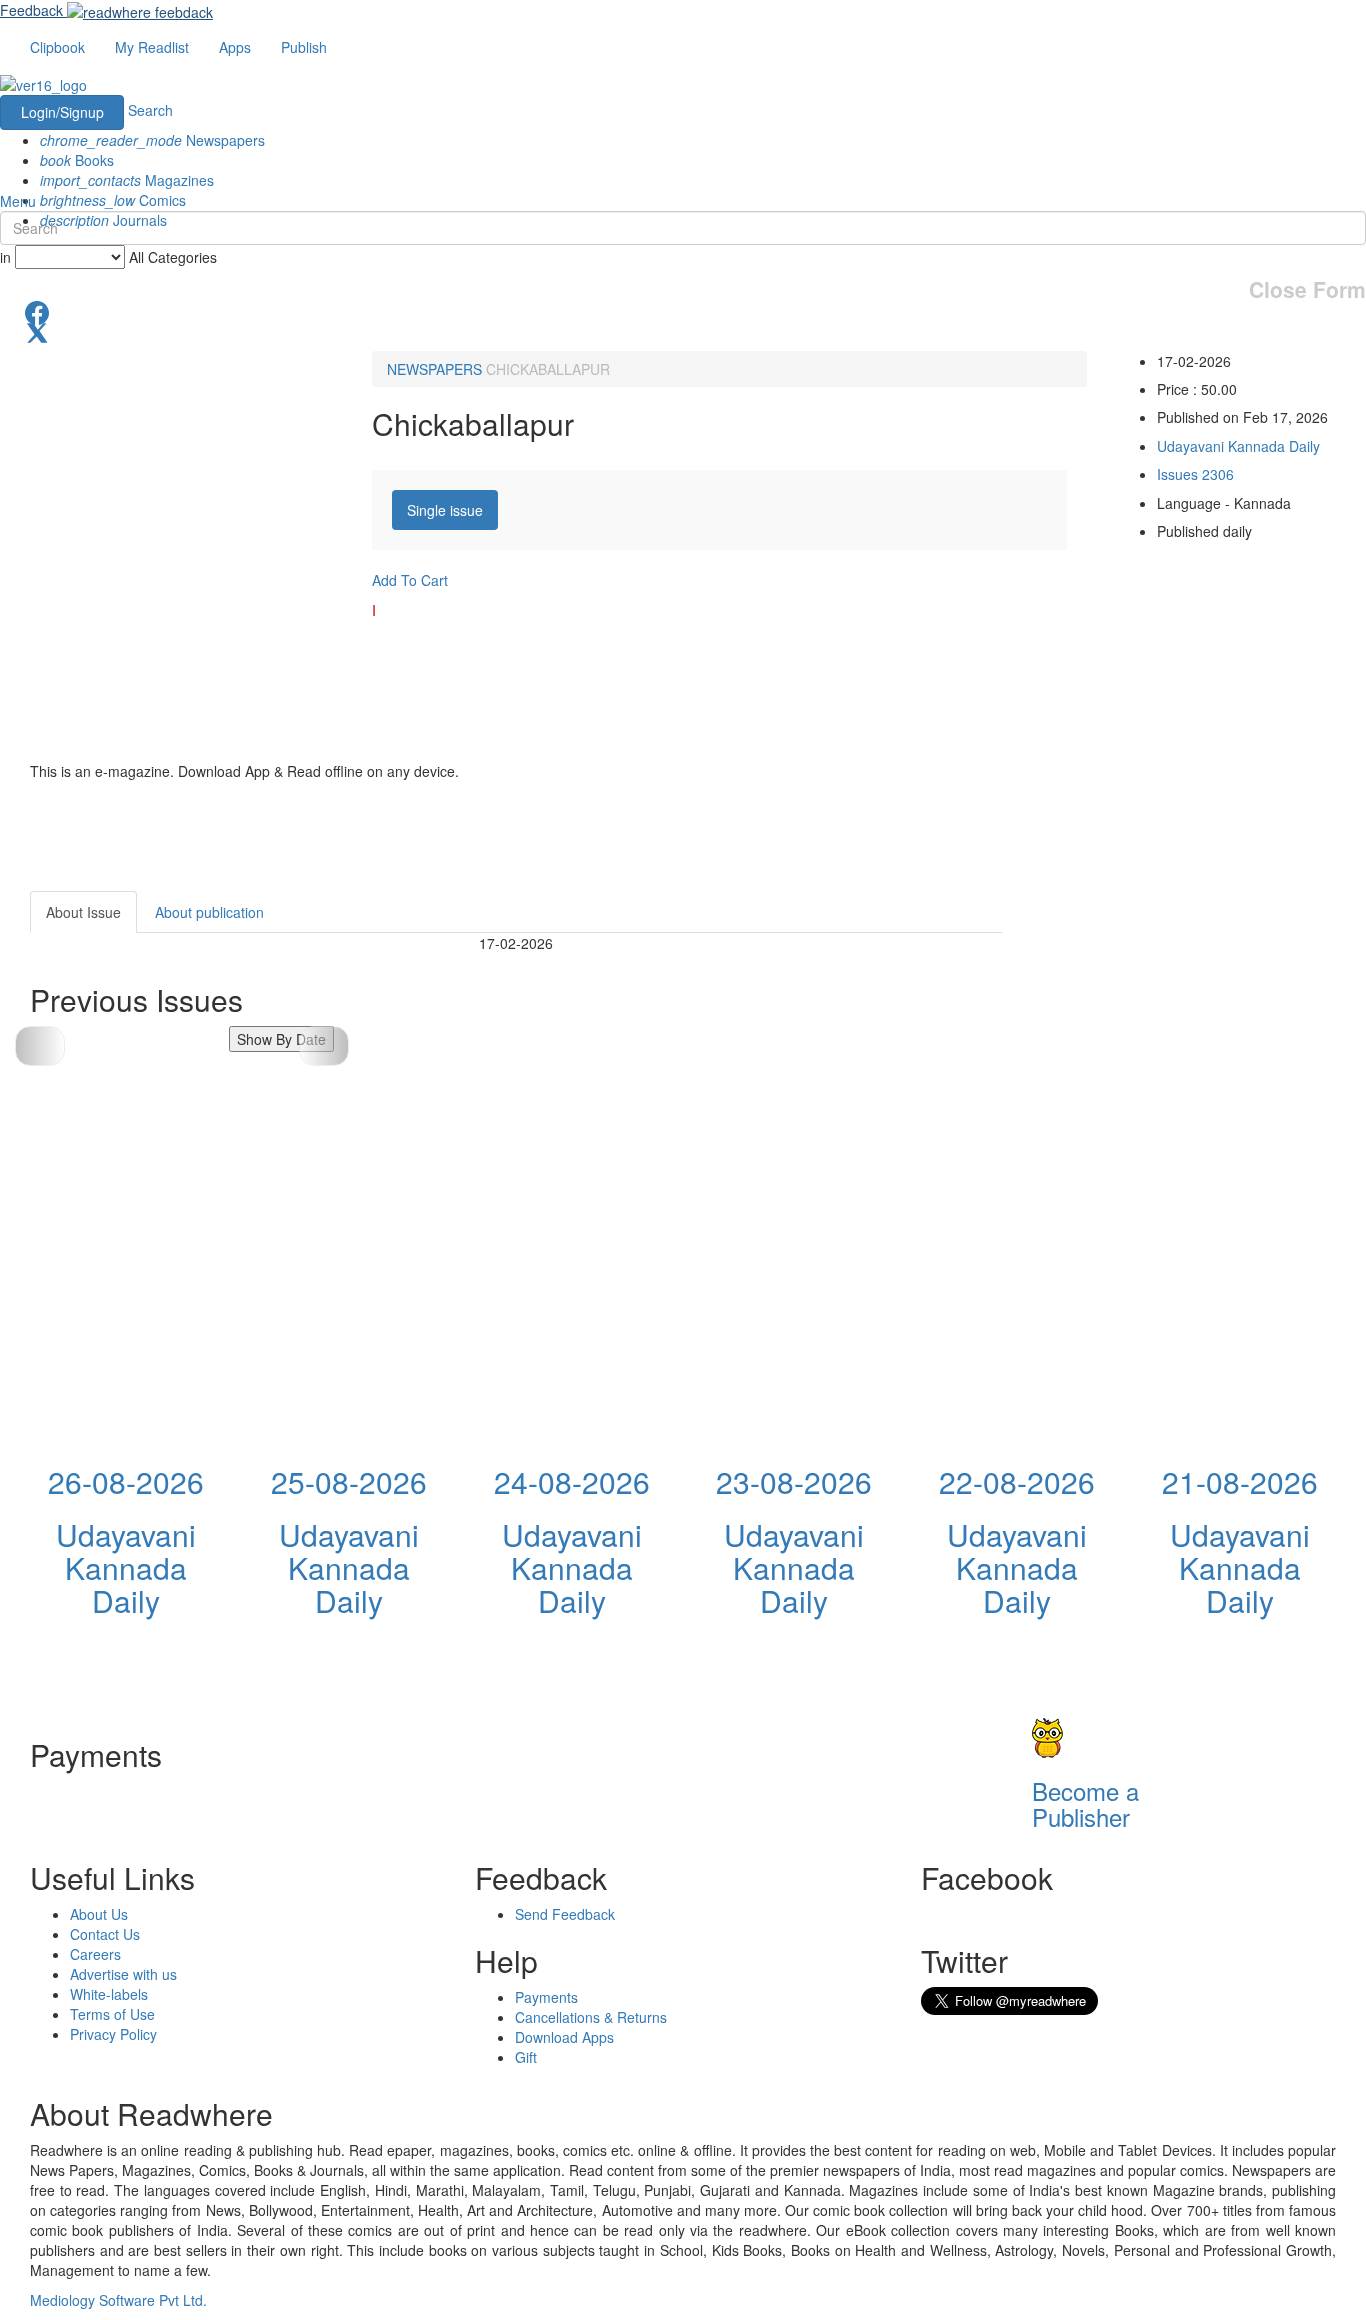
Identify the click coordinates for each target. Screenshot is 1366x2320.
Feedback (31, 10)
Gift (526, 2057)
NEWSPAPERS (434, 369)
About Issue (83, 912)
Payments (546, 1997)
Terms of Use (112, 2014)
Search (150, 110)
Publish (304, 47)
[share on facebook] (683, 311)
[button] (324, 1046)
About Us (99, 1914)
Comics (113, 200)
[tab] (445, 510)
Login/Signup (62, 112)
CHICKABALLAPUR (548, 369)
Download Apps (564, 2037)
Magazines (127, 180)
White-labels (109, 1994)
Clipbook (57, 47)
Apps (235, 47)
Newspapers (152, 140)
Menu (18, 201)
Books (77, 160)
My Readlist (152, 47)
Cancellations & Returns (591, 2017)
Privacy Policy (113, 2034)
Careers (95, 1954)
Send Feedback (565, 1914)
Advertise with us (123, 1974)
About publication (209, 912)
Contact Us (105, 1934)
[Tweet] (683, 331)
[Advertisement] (1182, 1016)
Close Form (1307, 289)
